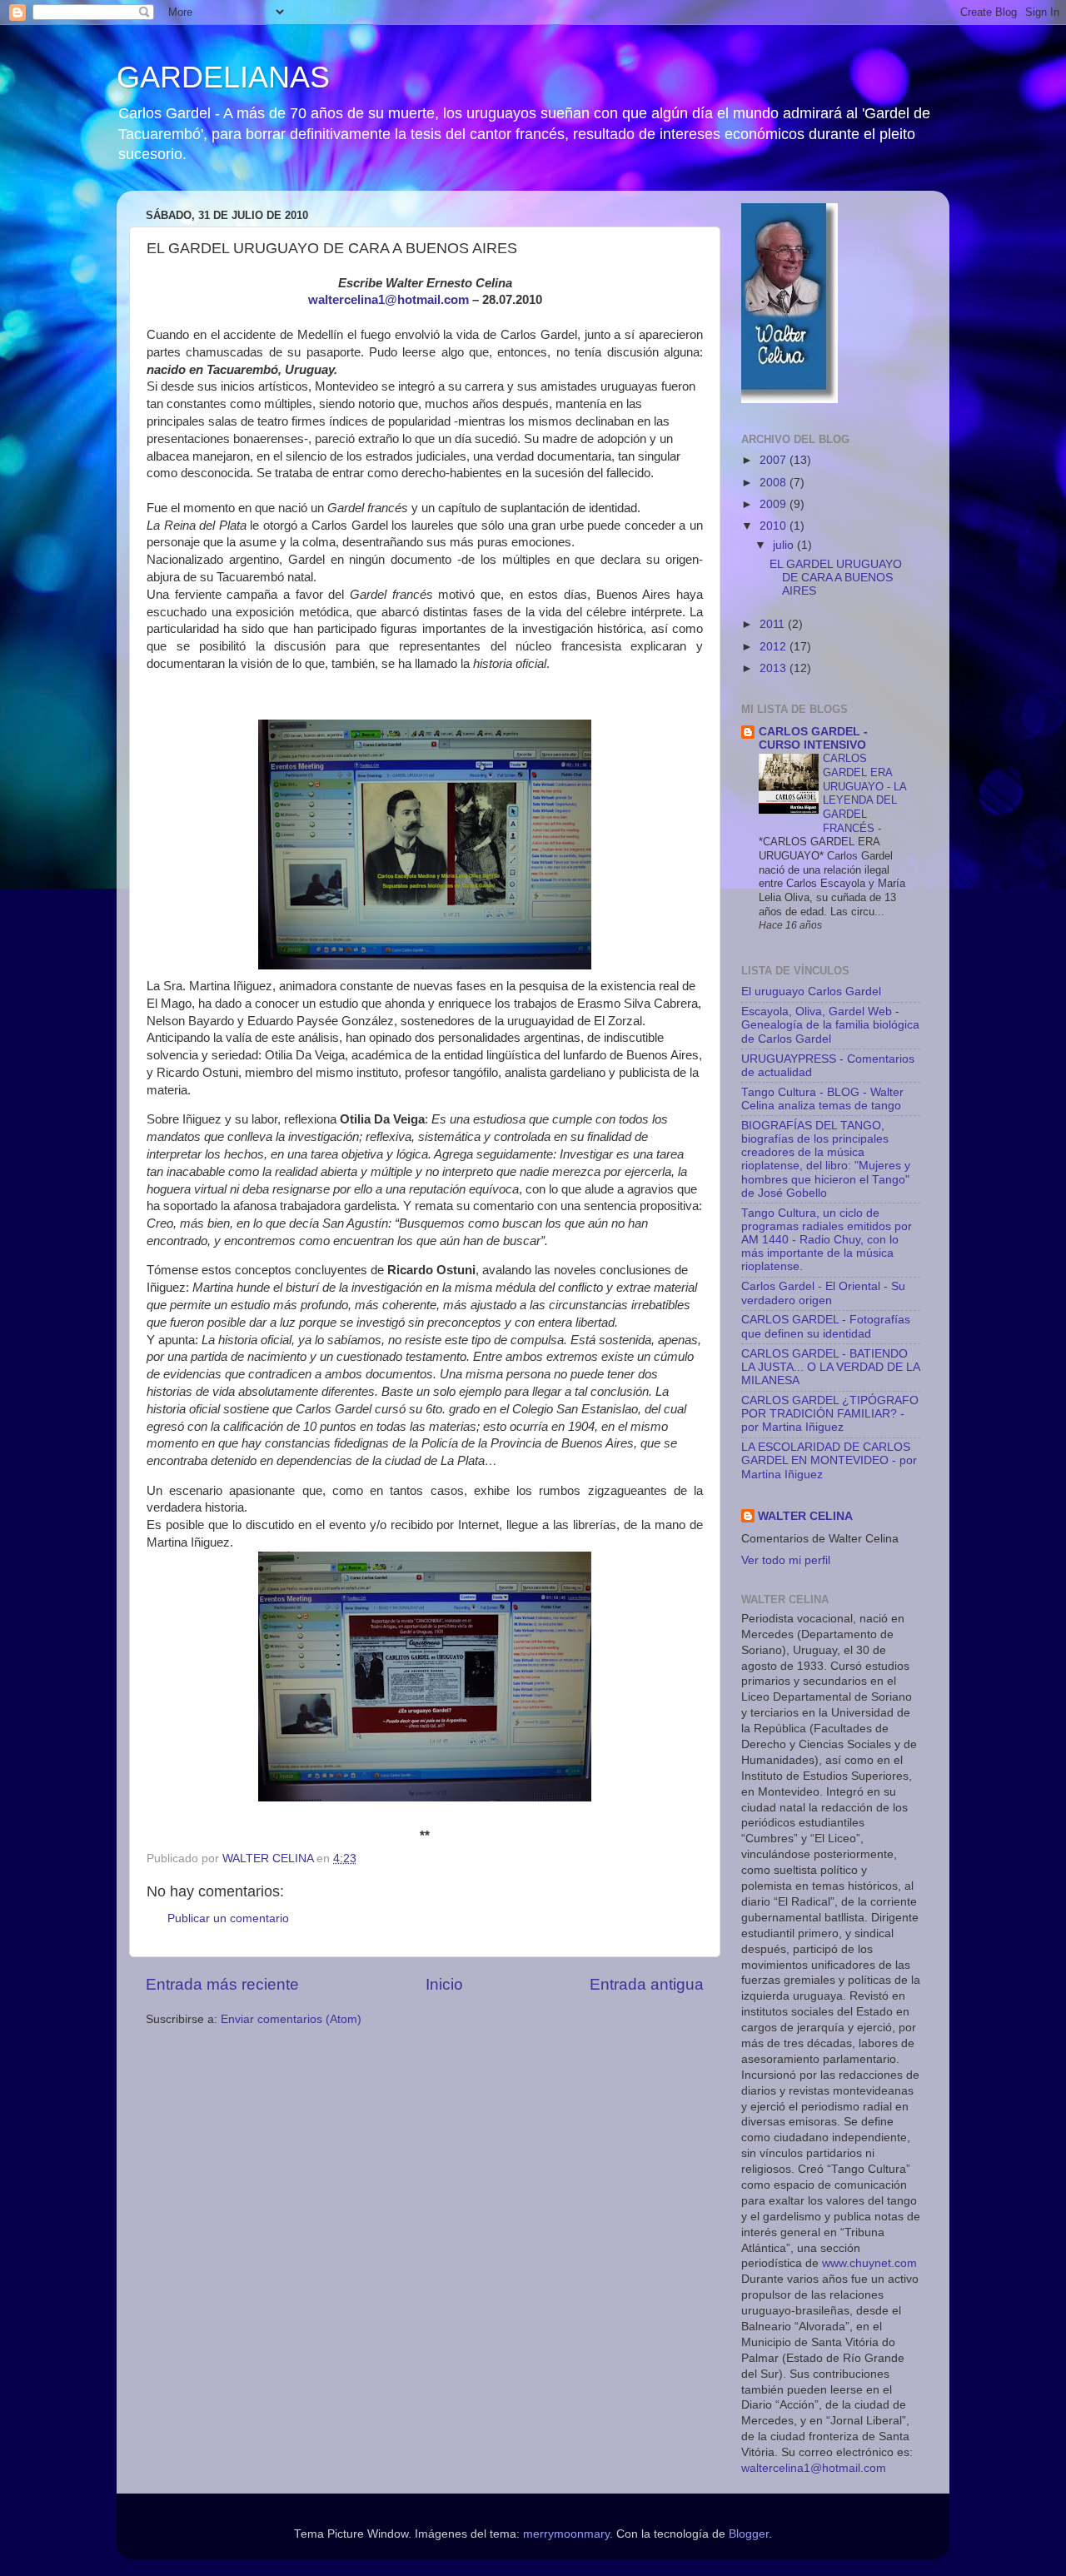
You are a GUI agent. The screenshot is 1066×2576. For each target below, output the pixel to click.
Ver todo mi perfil (786, 1560)
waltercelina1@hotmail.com (814, 2468)
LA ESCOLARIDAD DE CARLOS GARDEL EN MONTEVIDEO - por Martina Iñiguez (829, 1460)
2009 (775, 504)
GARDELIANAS (223, 77)
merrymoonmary (566, 2534)
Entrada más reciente (222, 1984)
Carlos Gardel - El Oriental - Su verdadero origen (823, 1293)
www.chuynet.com (869, 2263)
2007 (775, 460)
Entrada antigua (647, 1984)
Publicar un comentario (228, 1918)
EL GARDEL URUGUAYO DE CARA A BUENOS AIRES (836, 578)
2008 (775, 483)
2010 (775, 526)
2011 (774, 624)
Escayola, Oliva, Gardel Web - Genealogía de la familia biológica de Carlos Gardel (830, 1025)
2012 (775, 647)
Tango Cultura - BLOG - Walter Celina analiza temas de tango (822, 1099)
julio (785, 545)
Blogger (749, 2534)
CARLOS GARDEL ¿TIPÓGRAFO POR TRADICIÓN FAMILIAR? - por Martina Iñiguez (830, 1414)
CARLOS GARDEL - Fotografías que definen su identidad (826, 1326)
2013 (775, 668)
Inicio (444, 1984)
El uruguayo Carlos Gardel (811, 992)
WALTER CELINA (805, 1516)
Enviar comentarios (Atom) (291, 2019)
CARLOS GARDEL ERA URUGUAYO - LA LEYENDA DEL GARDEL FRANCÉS (864, 793)
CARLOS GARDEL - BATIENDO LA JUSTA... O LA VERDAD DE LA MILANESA (830, 1367)
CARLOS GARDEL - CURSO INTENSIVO (813, 738)
